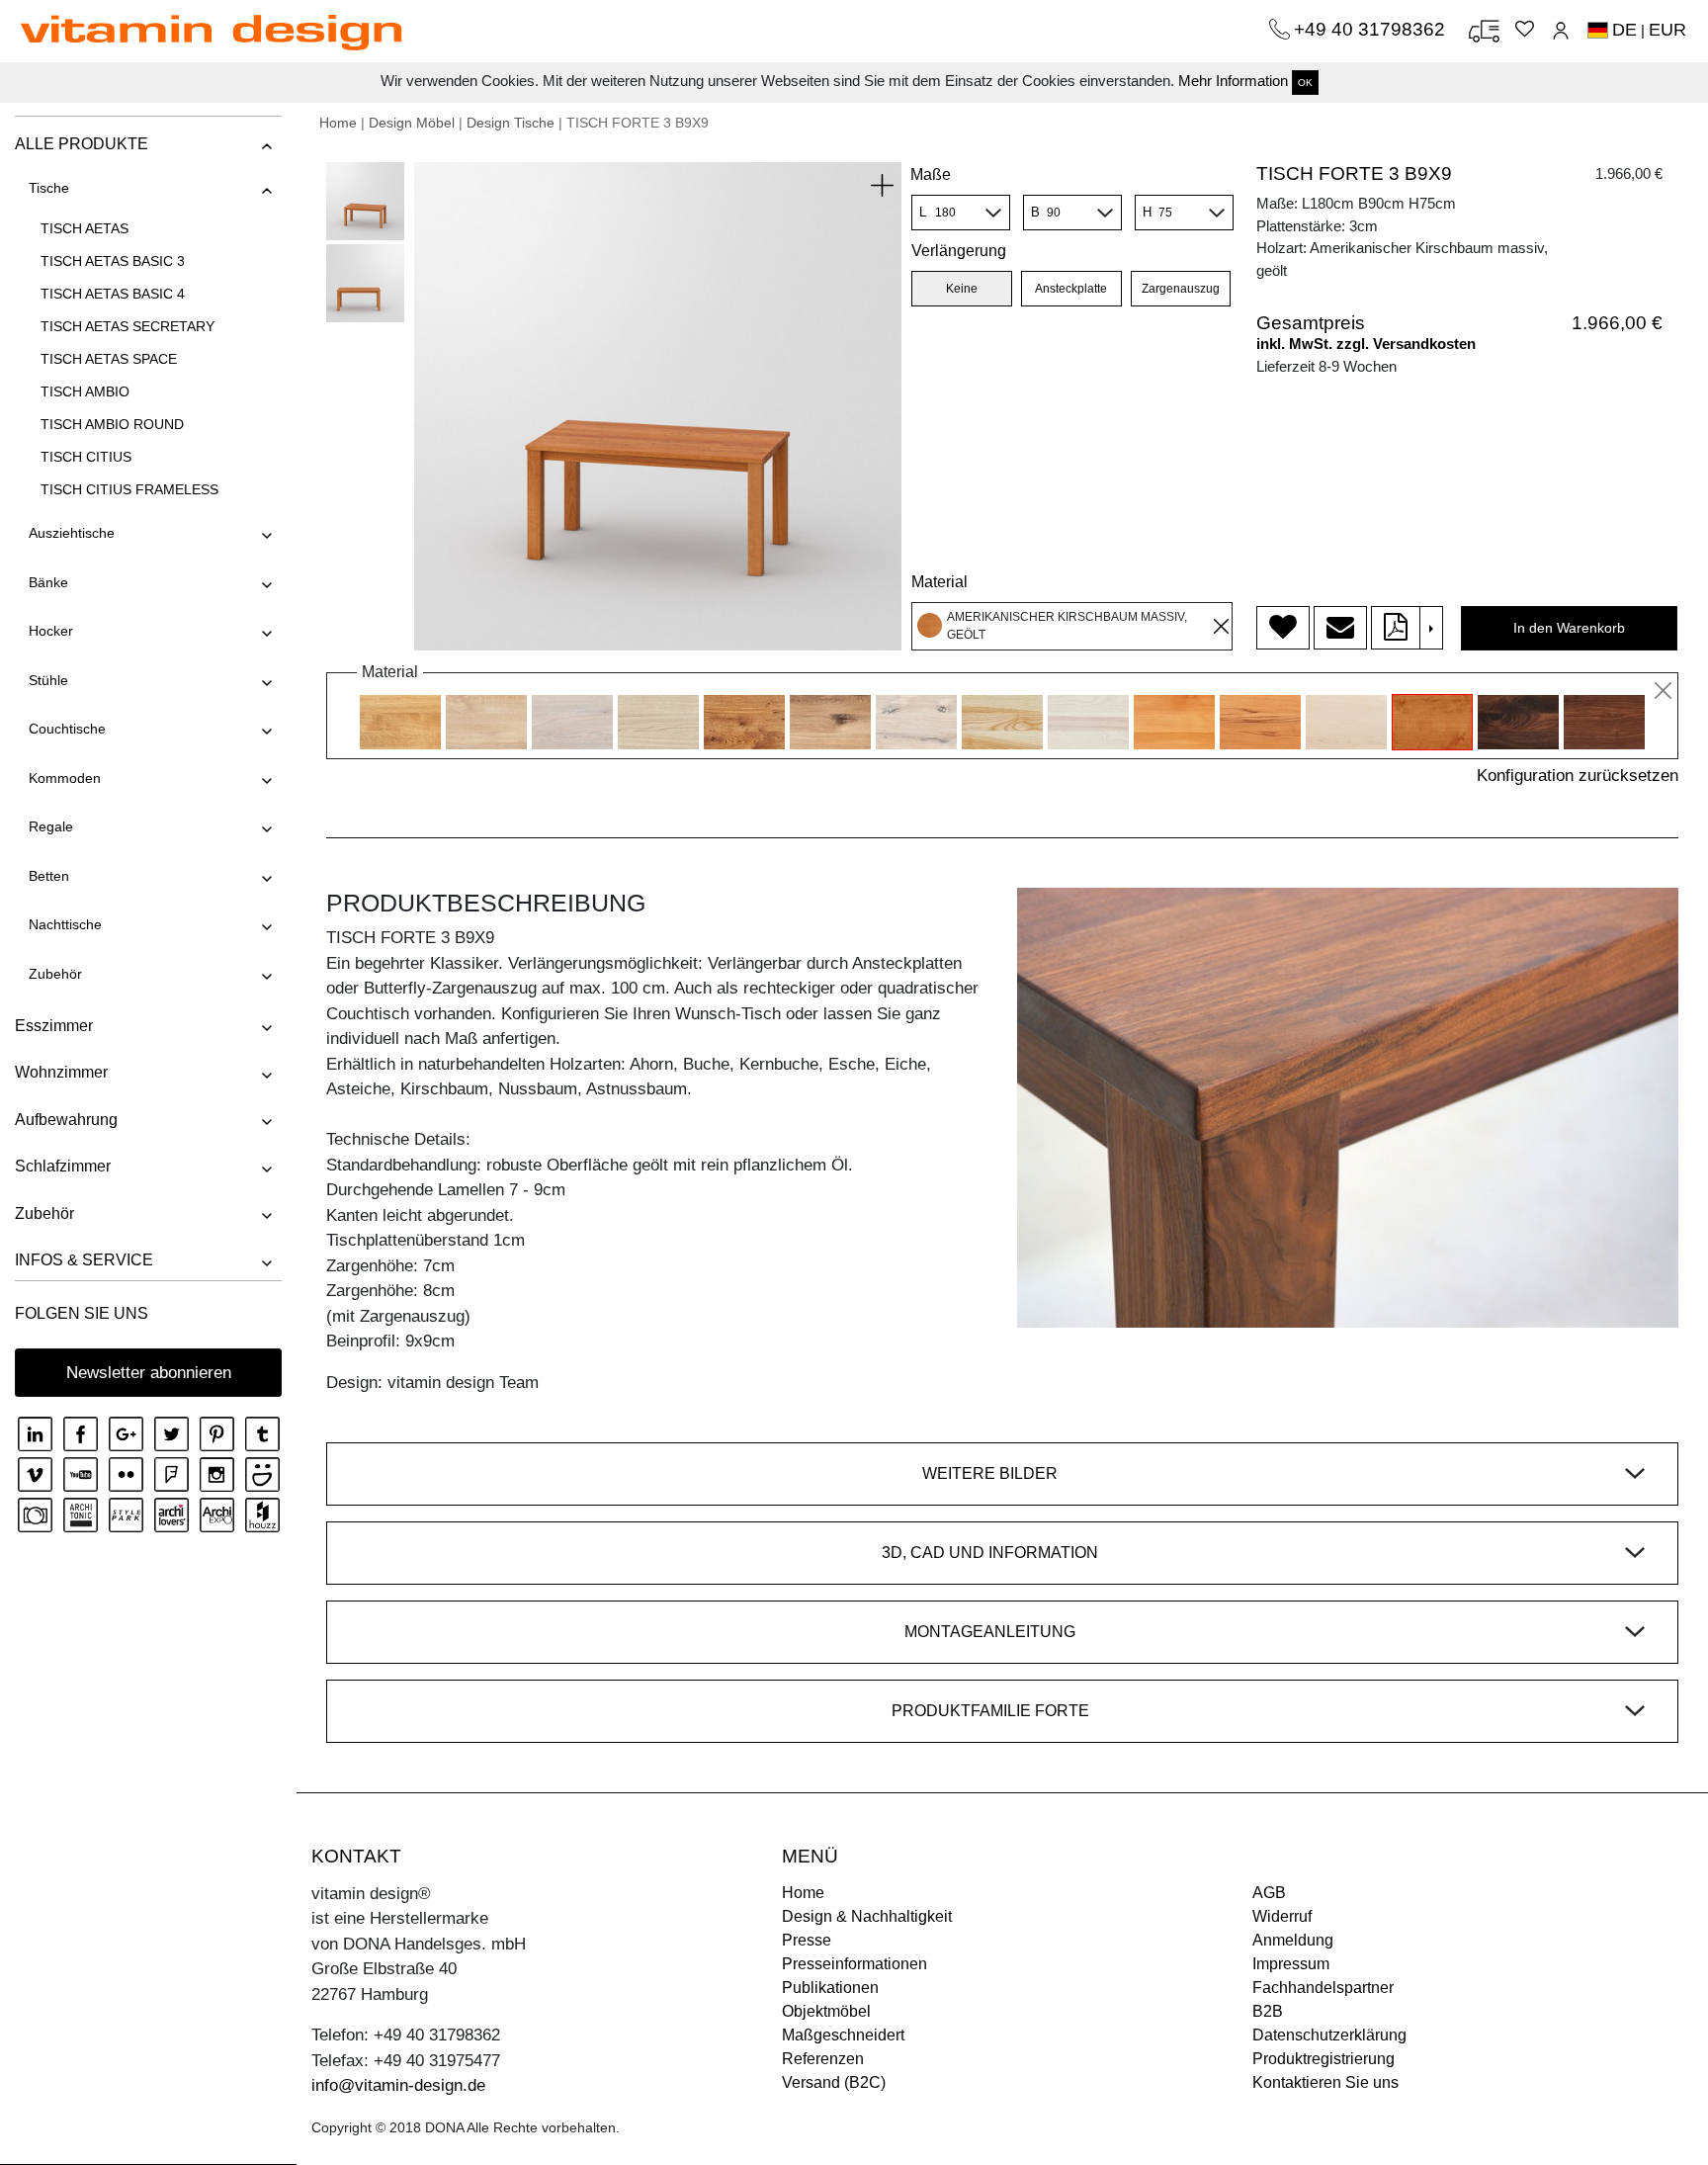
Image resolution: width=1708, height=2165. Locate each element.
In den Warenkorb (1569, 628)
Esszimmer (54, 1026)
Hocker (51, 631)
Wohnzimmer (61, 1072)
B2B (1268, 2011)
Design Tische (511, 123)
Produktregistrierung (1324, 2059)
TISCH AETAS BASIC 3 (113, 261)
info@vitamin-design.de (398, 2085)
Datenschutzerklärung (1329, 2035)
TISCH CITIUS (86, 457)
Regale (51, 826)
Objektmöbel (826, 2011)
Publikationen (830, 1988)
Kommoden (65, 778)
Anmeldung (1293, 1940)
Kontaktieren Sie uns (1325, 2082)
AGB (1269, 1893)
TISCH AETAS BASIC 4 (113, 294)
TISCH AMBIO (85, 391)
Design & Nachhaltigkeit (867, 1916)
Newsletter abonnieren (149, 1373)
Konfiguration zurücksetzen (1578, 776)
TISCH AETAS (85, 228)
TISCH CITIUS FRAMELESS (129, 489)
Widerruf (1282, 1916)
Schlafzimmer (63, 1166)
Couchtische (67, 729)
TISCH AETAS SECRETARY (128, 326)
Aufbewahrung (66, 1120)
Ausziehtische (72, 533)
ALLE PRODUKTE (82, 144)
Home (338, 123)
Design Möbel (412, 123)
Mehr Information (1233, 81)
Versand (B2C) (834, 2082)
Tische (49, 188)
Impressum (1291, 1964)
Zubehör (55, 974)
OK (1305, 83)
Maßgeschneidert (843, 2035)
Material (939, 582)
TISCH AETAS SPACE (109, 359)
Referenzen (823, 2059)
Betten (49, 876)
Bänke (48, 582)
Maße (931, 174)
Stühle (48, 680)
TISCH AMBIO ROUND (112, 424)
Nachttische (65, 924)
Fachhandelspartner (1323, 1988)
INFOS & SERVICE (84, 1260)
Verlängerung (959, 251)
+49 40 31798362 (1372, 29)
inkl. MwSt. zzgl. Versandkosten (1366, 344)
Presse (807, 1940)
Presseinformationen (854, 1964)
